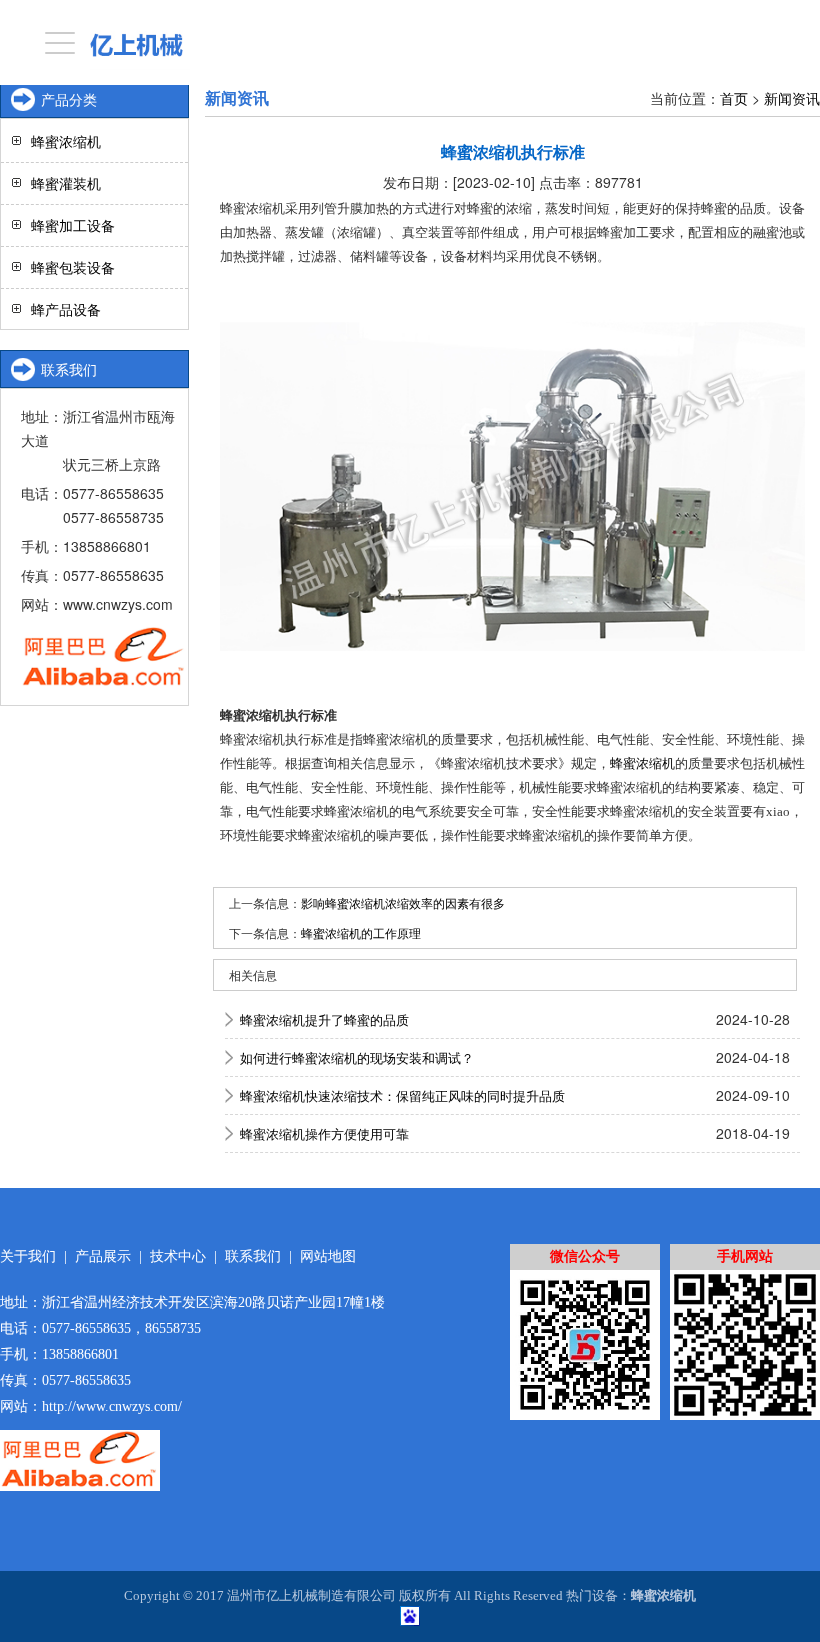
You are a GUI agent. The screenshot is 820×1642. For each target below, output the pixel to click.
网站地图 (328, 1256)
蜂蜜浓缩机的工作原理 (361, 932)
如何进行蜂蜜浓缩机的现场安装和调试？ (357, 1057)
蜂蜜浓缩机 (642, 763)
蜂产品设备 (66, 309)
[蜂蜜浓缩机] (512, 486)
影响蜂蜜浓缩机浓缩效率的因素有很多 (403, 902)
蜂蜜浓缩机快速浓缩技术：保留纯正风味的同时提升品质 (402, 1095)
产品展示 (103, 1256)
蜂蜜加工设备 (73, 225)
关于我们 (28, 1256)
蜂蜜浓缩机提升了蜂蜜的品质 (324, 1019)
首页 (734, 98)
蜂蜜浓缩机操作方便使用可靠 (324, 1133)
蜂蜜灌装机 (66, 183)
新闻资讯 (792, 98)
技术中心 (178, 1256)
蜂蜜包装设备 (73, 267)
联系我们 (253, 1256)
